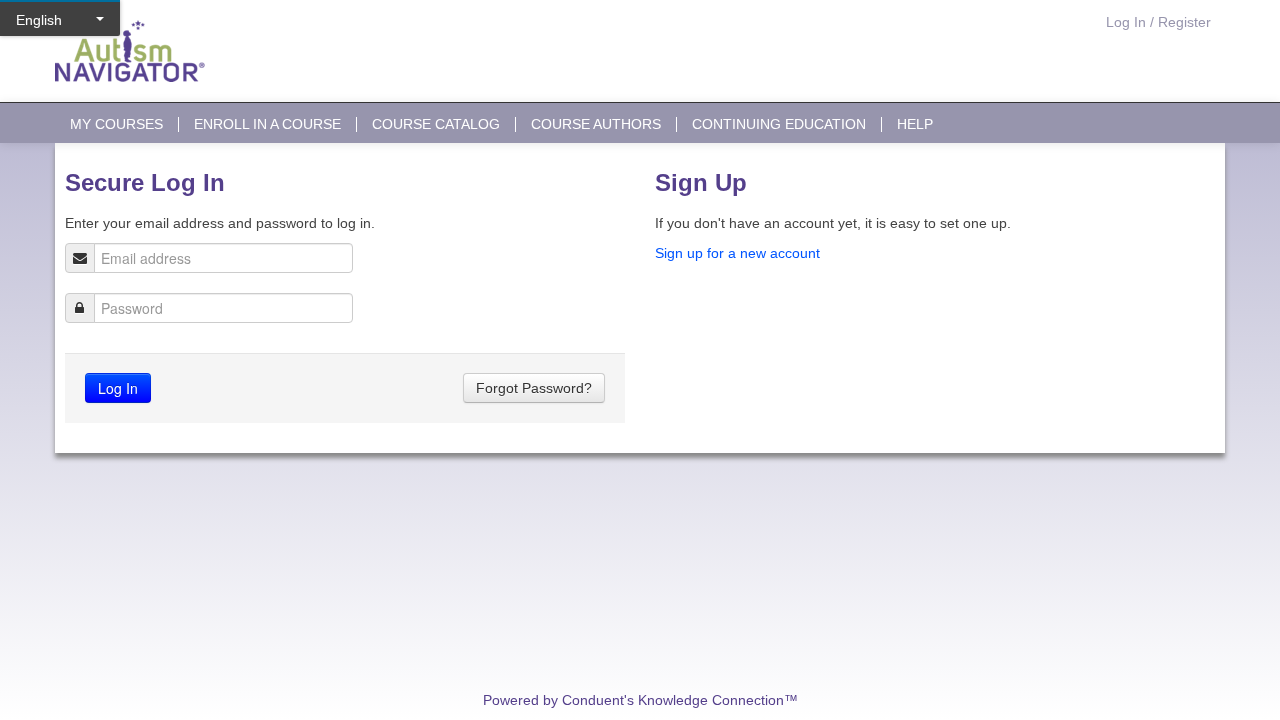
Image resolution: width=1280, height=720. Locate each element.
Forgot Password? (534, 388)
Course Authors (596, 124)
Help (915, 124)
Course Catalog (436, 124)
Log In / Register (1158, 22)
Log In (118, 388)
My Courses (116, 124)
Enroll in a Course (267, 124)
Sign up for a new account (737, 253)
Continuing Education (779, 124)
